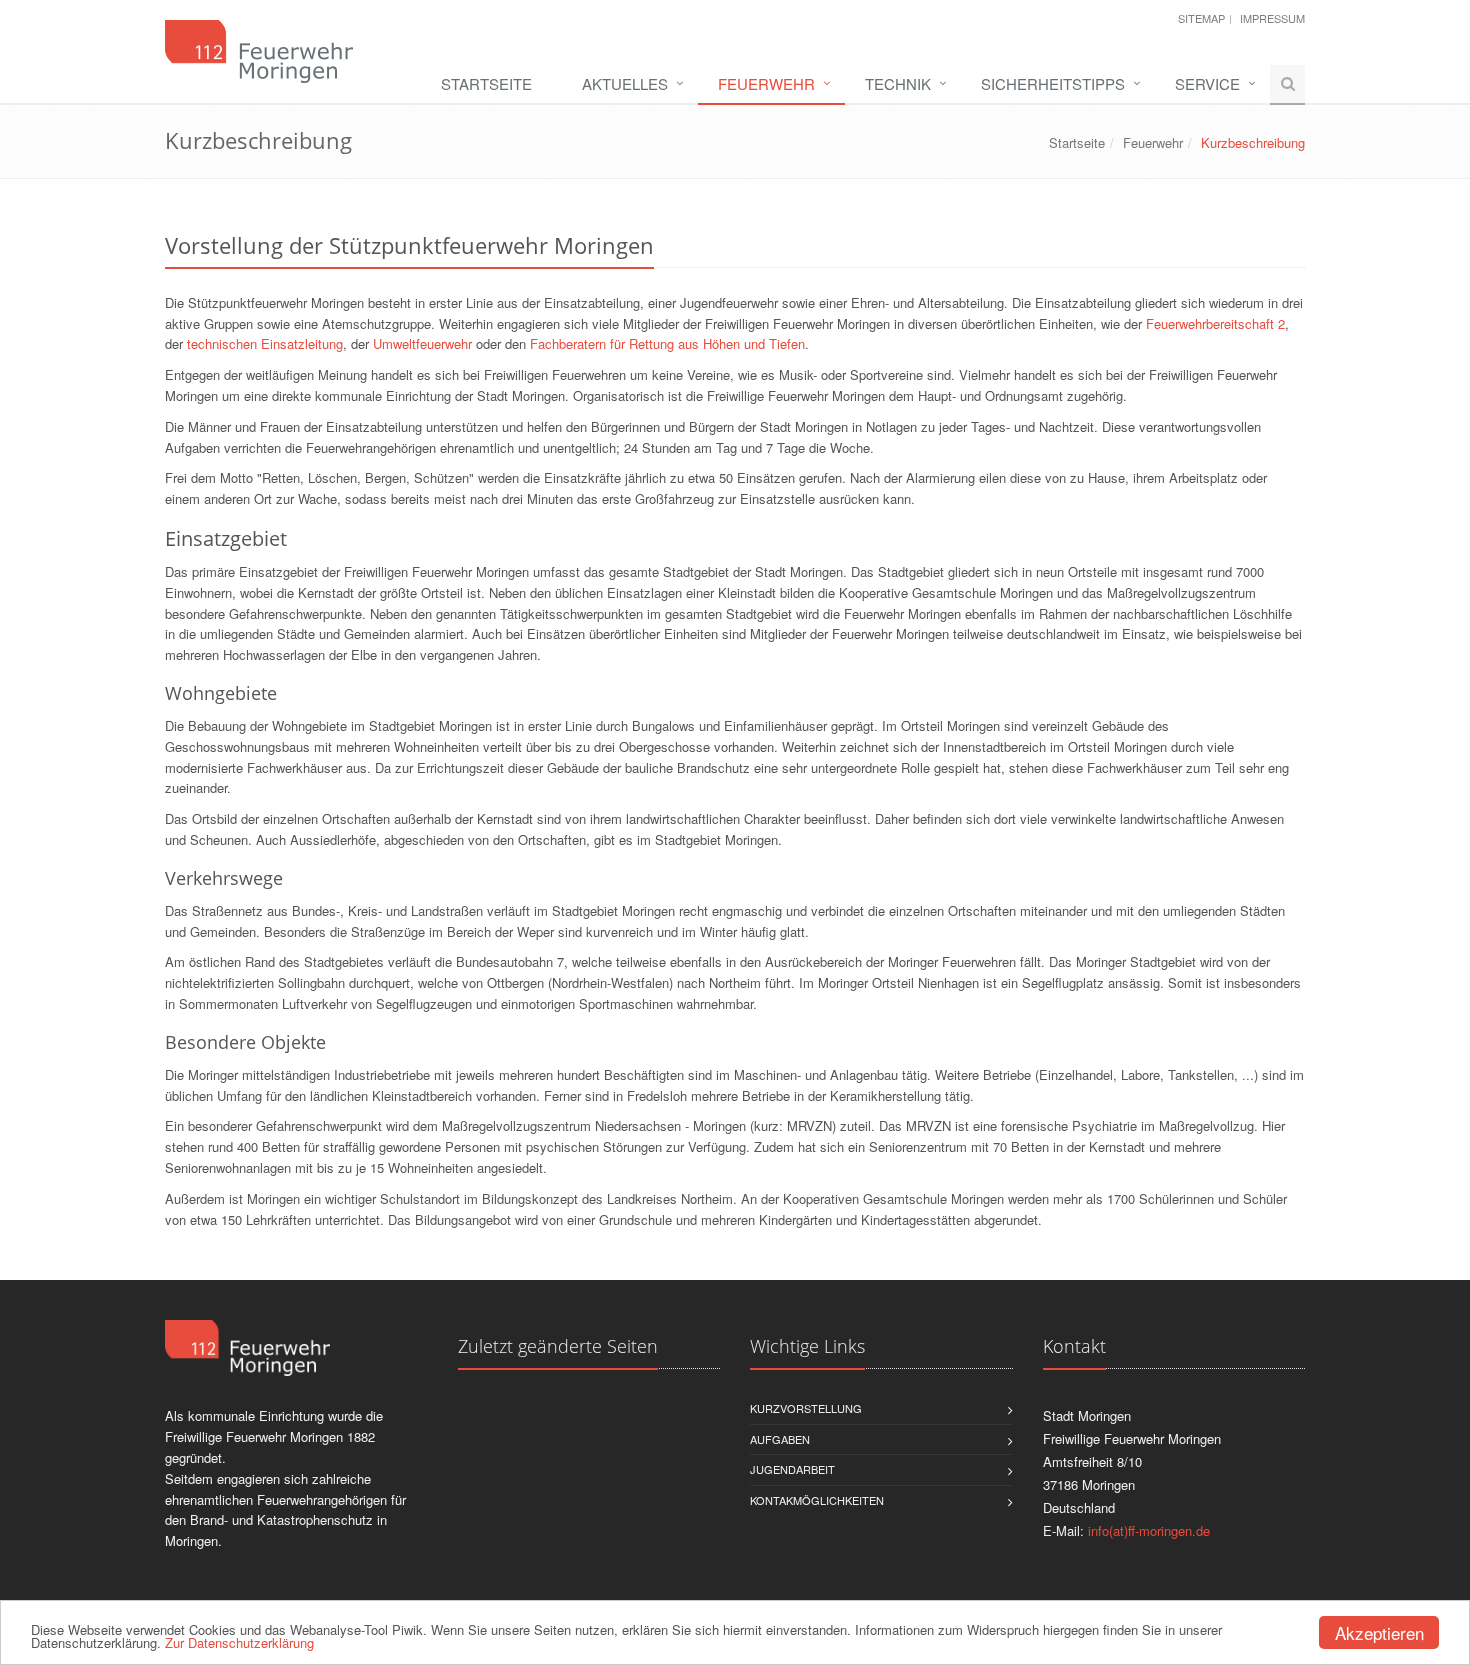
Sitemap (1201, 18)
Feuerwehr (766, 83)
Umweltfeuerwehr (422, 343)
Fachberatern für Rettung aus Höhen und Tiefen (667, 343)
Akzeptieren (1379, 1632)
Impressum (1272, 18)
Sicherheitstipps (1053, 83)
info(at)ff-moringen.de (1149, 1530)
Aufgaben (780, 1439)
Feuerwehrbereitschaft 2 (1215, 323)
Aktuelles (625, 83)
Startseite (486, 83)
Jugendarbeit (792, 1469)
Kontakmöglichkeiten (817, 1500)
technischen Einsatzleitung (265, 343)
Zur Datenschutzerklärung (239, 1642)
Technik (898, 83)
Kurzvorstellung (806, 1408)
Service (1207, 83)
